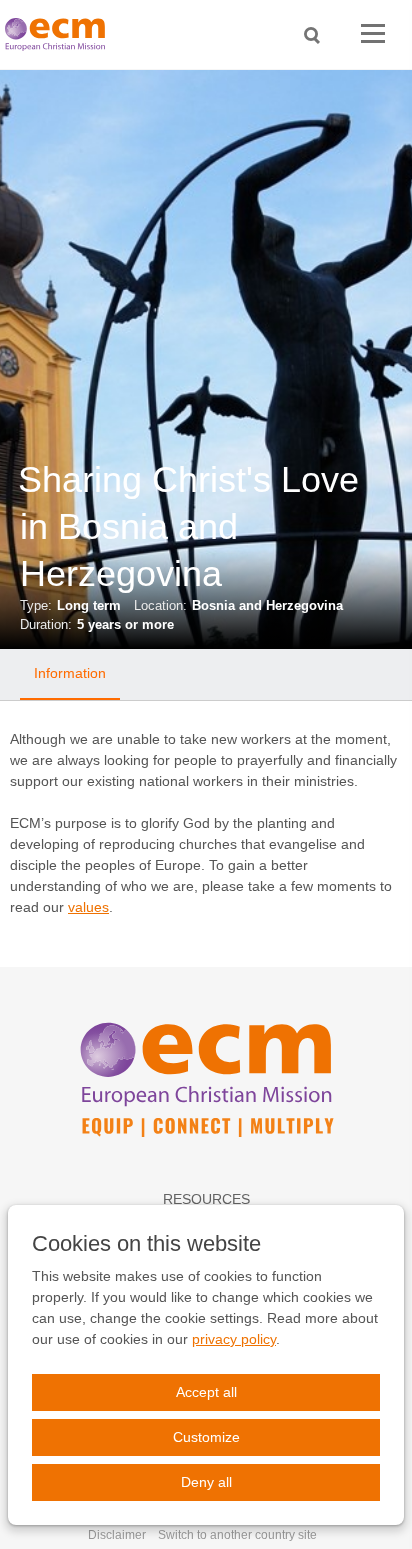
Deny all (206, 1482)
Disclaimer (117, 1535)
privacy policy (234, 1339)
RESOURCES (206, 1199)
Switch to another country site (237, 1535)
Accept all (206, 1392)
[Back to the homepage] (60, 34)
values (88, 907)
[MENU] (373, 34)
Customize (206, 1437)
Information (70, 673)
